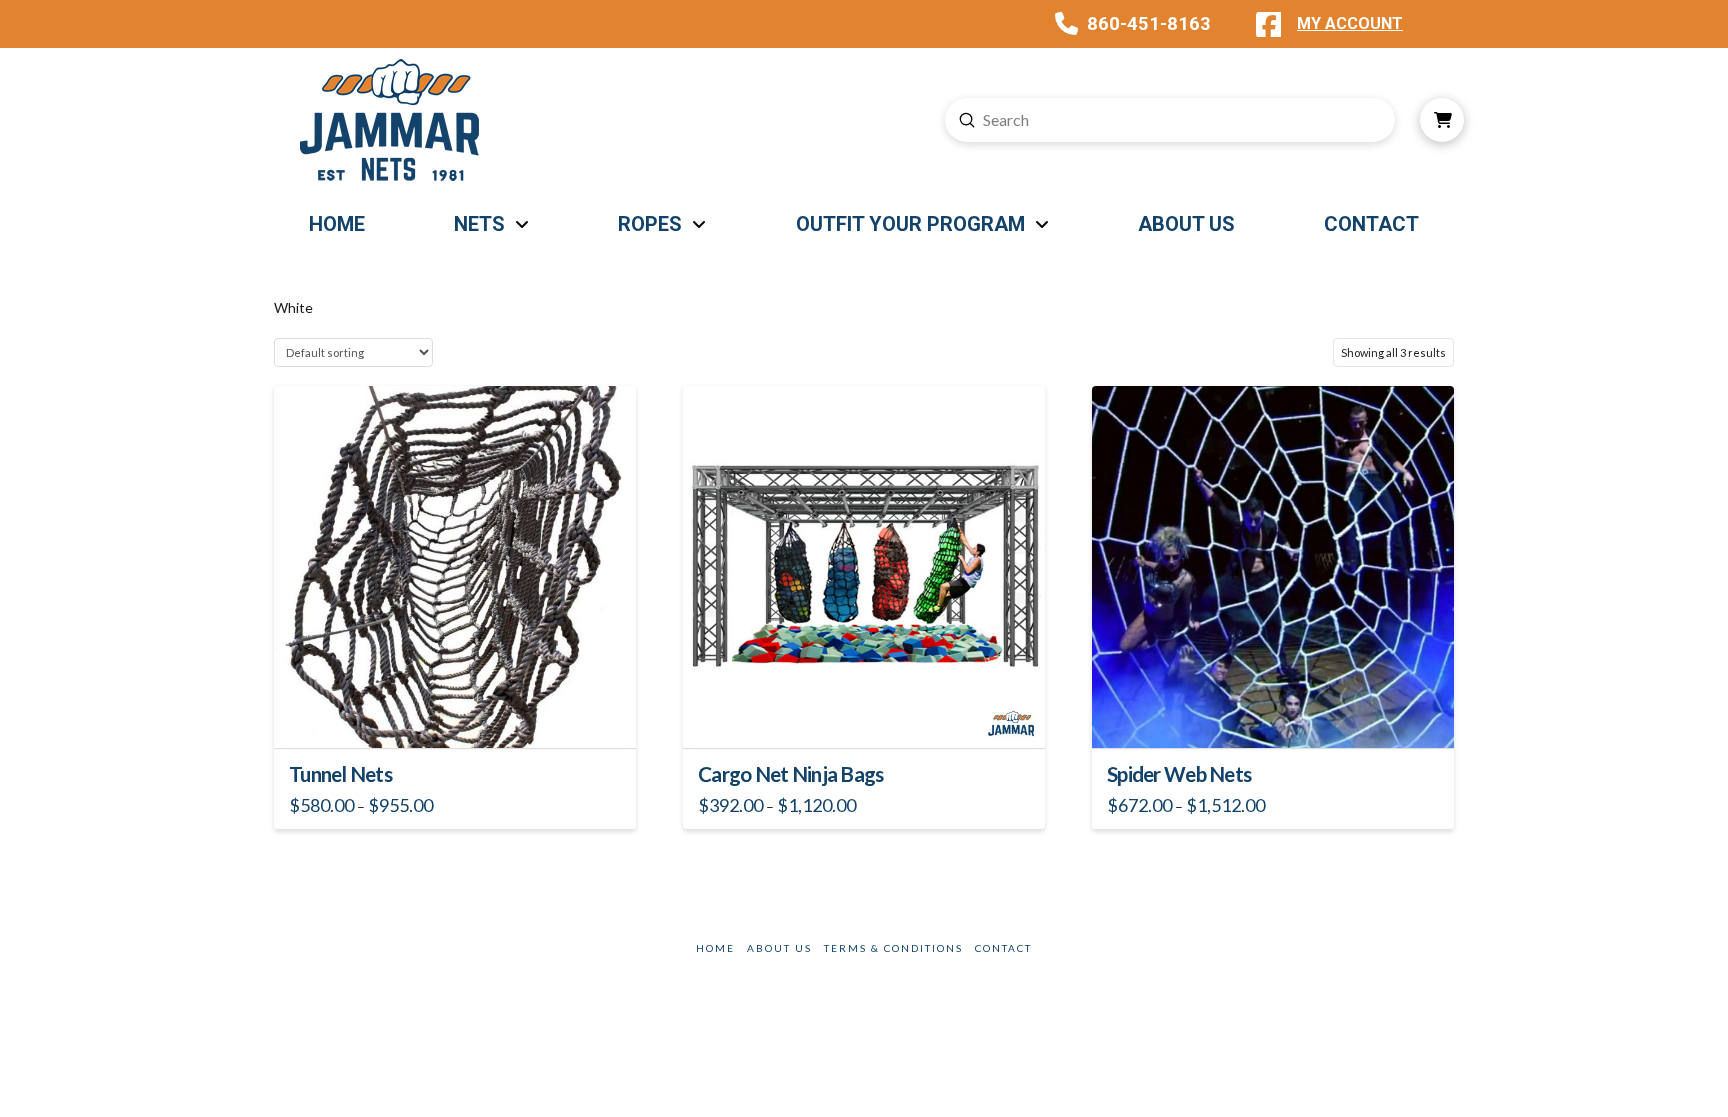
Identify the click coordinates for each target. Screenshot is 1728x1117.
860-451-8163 (1149, 23)
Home (715, 948)
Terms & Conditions (893, 948)
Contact (1003, 948)
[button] (1442, 120)
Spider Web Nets (1179, 774)
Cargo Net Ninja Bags (791, 774)
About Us (779, 948)
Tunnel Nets (340, 774)
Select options (461, 714)
